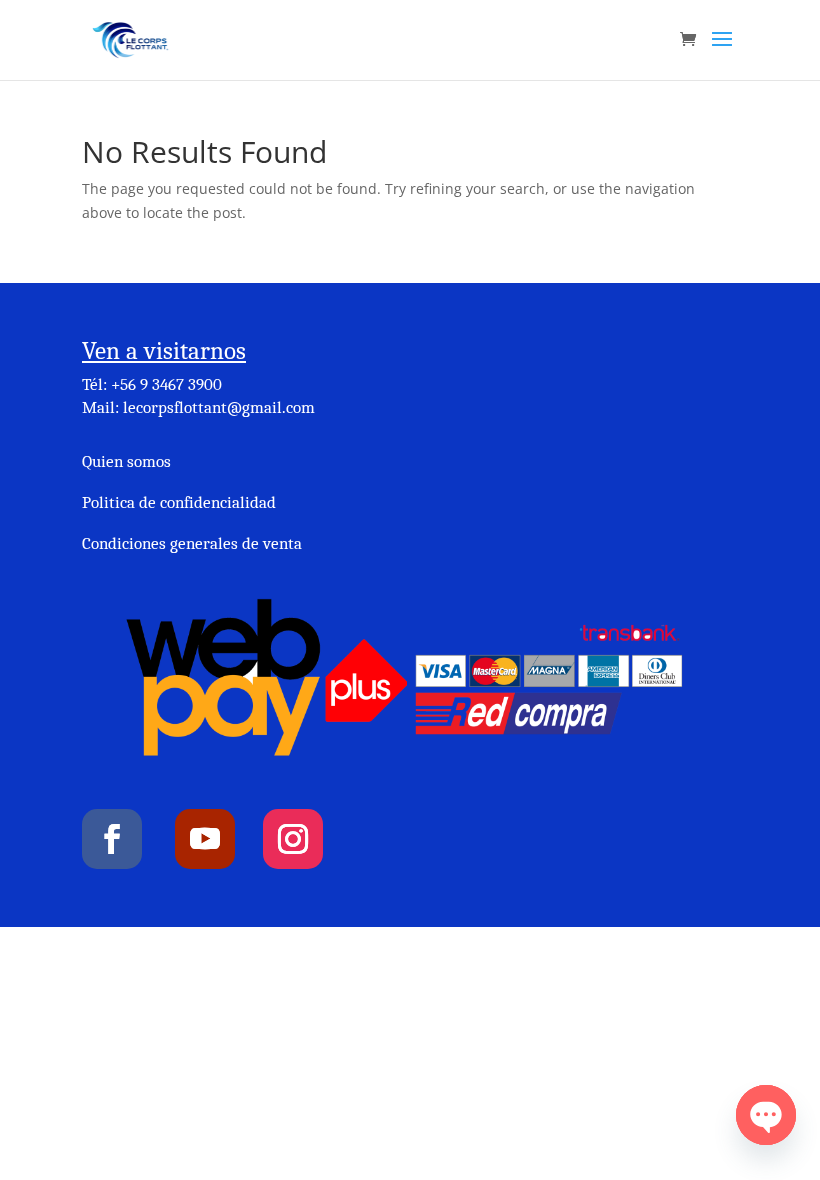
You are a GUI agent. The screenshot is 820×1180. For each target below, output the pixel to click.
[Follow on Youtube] (205, 839)
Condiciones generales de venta (192, 543)
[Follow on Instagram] (293, 839)
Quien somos (126, 461)
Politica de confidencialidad (179, 502)
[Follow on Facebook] (112, 839)
